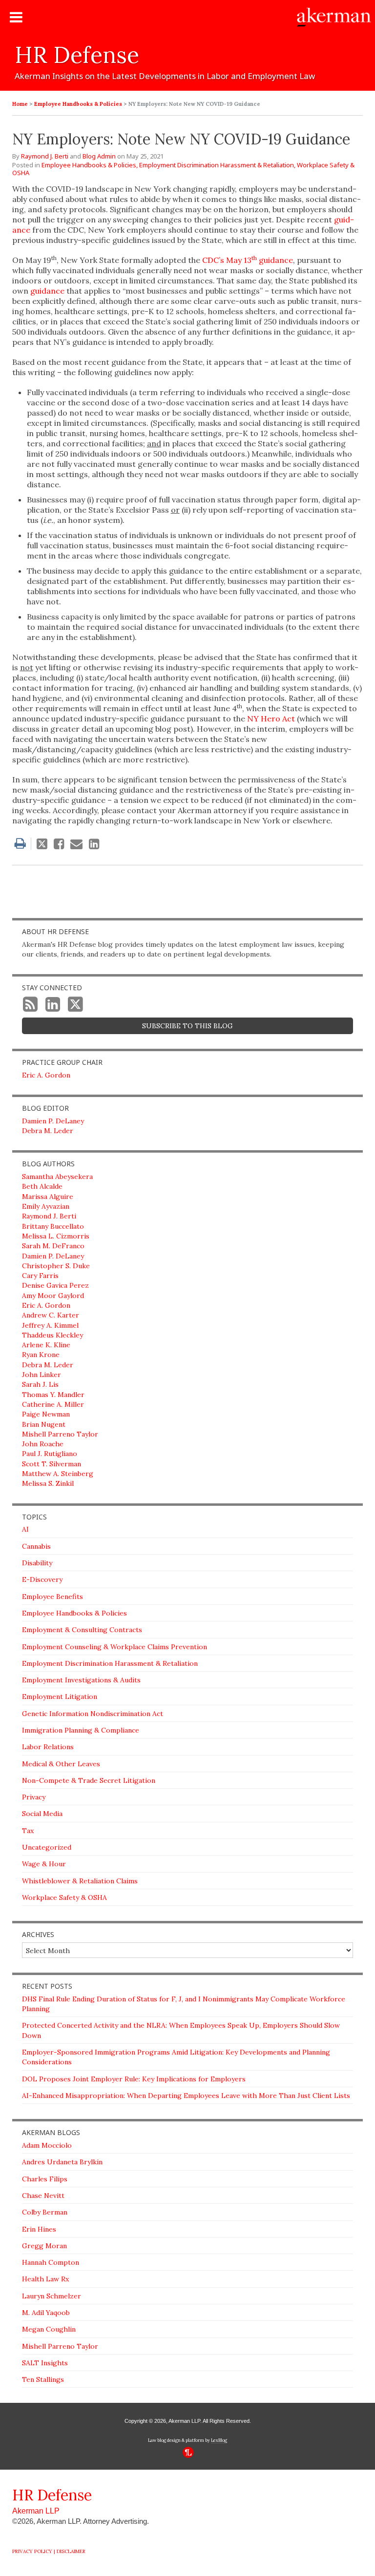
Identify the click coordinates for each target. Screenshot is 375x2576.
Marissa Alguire (48, 1197)
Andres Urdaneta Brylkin (62, 2162)
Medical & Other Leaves (61, 1764)
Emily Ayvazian (46, 1206)
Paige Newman (46, 1414)
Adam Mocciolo (47, 2145)
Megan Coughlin (49, 2329)
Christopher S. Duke (56, 1266)
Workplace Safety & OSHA (64, 1897)
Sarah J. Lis (40, 1384)
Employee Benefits (52, 1597)
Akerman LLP (36, 2511)
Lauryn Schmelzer (52, 2296)
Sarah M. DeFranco (53, 1246)
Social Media (42, 1814)
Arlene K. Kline (46, 1345)
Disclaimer (71, 2551)
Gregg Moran (44, 2246)
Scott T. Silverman (52, 1464)
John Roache (43, 1444)
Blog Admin (99, 156)
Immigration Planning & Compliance (81, 1730)
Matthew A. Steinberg (58, 1474)
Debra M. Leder (48, 1131)
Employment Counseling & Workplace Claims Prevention (115, 1647)
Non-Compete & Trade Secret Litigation (89, 1780)
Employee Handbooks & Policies (78, 104)
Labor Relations (48, 1747)
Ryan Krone (41, 1355)
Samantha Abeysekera (57, 1177)
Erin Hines (39, 2229)
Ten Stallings (43, 2379)
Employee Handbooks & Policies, (90, 165)
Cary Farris (40, 1276)
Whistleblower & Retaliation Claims (80, 1881)
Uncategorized (47, 1847)
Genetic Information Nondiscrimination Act (93, 1714)
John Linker (42, 1375)
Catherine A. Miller (53, 1404)
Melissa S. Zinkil (48, 1483)
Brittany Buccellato (53, 1226)
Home (20, 104)
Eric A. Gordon (46, 1075)
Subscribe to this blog (187, 1026)
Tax (28, 1831)
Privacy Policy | (34, 2551)
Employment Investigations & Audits (81, 1680)
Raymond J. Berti (45, 156)
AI (25, 1529)
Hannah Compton (51, 2262)
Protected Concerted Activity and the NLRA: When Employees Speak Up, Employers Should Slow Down (181, 2030)
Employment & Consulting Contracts (82, 1630)
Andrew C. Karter (51, 1315)
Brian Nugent (44, 1424)
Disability (37, 1563)
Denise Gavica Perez (55, 1285)
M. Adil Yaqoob (46, 2313)
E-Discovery (42, 1579)
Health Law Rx (45, 2279)
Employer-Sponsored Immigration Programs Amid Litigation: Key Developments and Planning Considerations (176, 2057)
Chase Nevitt (43, 2196)
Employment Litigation (60, 1697)
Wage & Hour (44, 1864)
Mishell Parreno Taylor (60, 1434)
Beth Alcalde (42, 1186)
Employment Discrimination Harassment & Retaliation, (217, 165)
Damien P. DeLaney (53, 1121)
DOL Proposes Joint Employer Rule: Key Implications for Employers (134, 2079)
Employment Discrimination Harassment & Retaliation (110, 1663)
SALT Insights (45, 2363)
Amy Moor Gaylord (53, 1296)
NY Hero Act (271, 719)
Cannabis (36, 1546)
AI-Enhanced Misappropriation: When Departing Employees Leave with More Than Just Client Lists (186, 2096)
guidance (47, 291)
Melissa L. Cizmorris (56, 1236)
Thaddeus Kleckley (52, 1335)
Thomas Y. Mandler (53, 1395)
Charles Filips (45, 2179)
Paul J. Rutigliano (50, 1454)
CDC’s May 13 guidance (248, 260)
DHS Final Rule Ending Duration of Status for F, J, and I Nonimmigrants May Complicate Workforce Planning (184, 2004)
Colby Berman (45, 2212)
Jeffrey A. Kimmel (50, 1325)
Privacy (34, 1797)
